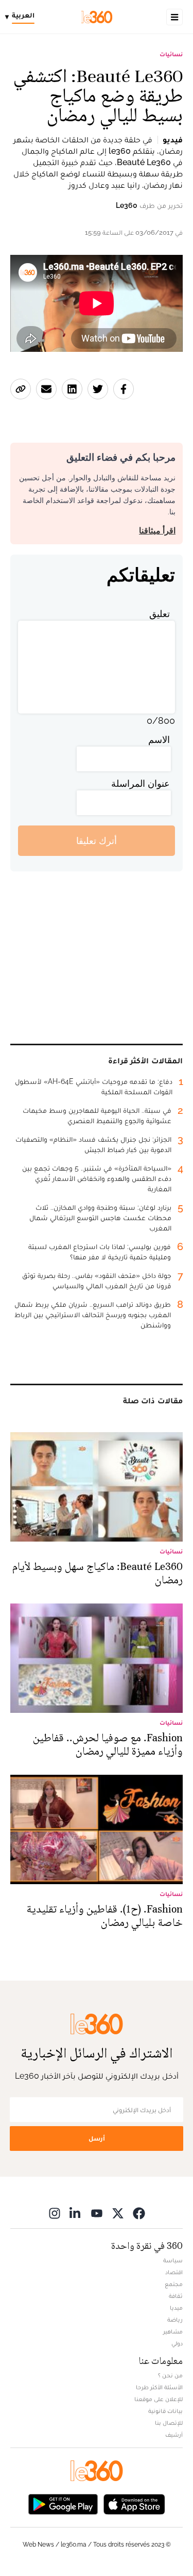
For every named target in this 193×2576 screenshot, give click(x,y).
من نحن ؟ (170, 2375)
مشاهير (173, 2331)
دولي (177, 2343)
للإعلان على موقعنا (159, 2399)
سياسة (173, 2260)
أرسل (97, 2138)
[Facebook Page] (139, 2213)
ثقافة (176, 2296)
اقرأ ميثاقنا (157, 531)
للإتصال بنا (169, 2423)
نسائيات (171, 54)
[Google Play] (63, 2504)
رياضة (175, 2320)
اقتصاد (174, 2272)
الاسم (159, 740)
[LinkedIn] (76, 2213)
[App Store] (134, 2504)
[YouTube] (97, 2213)
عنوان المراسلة (141, 783)
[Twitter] (118, 2213)
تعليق (160, 614)
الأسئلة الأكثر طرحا (159, 2387)
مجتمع (174, 2284)
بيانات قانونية (165, 2411)
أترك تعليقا (97, 841)
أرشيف (174, 2435)
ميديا (176, 2308)
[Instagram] (55, 2213)
